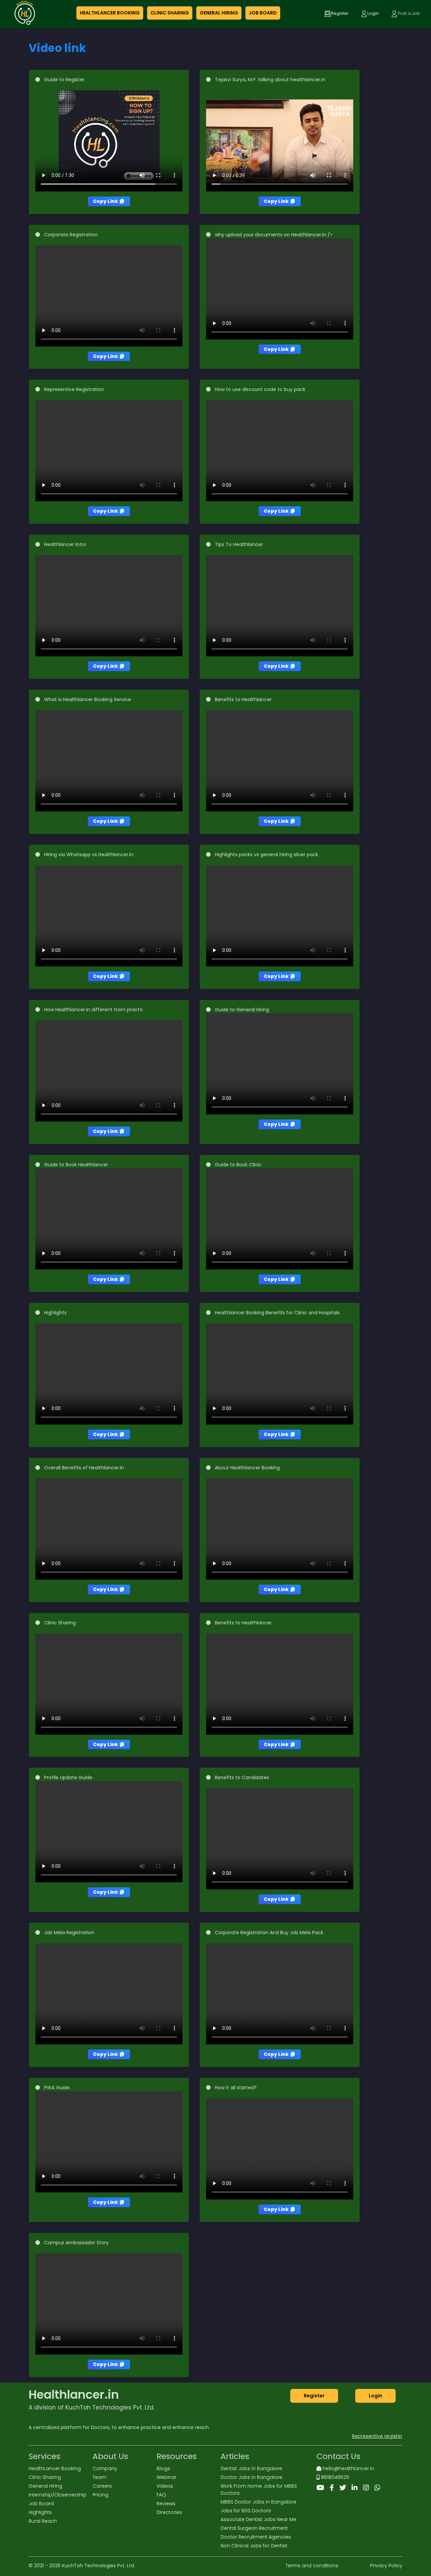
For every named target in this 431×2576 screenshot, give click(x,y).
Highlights (40, 2512)
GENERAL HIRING (219, 13)
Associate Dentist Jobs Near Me (258, 2519)
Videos (165, 2486)
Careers (102, 2486)
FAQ (161, 2495)
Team (100, 2477)
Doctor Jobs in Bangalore (251, 2477)
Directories (169, 2512)
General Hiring (45, 2486)
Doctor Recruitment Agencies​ (256, 2537)
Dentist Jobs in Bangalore (251, 2468)
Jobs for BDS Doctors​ (246, 2511)
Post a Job (409, 13)
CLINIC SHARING (170, 13)
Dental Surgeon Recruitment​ (254, 2528)
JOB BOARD (263, 13)
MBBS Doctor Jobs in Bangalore (258, 2502)
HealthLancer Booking (55, 2468)
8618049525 (334, 2477)
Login (375, 2396)
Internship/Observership (58, 2495)
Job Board (41, 2504)
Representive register (377, 2436)
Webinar (167, 2477)
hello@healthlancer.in (348, 2468)
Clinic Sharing (45, 2477)
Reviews (166, 2504)
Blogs (163, 2468)
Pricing (101, 2495)
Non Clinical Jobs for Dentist (254, 2546)
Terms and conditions (312, 2566)
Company (105, 2468)
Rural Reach (43, 2521)
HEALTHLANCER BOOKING (110, 13)
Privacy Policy (386, 2566)
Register (314, 2396)
